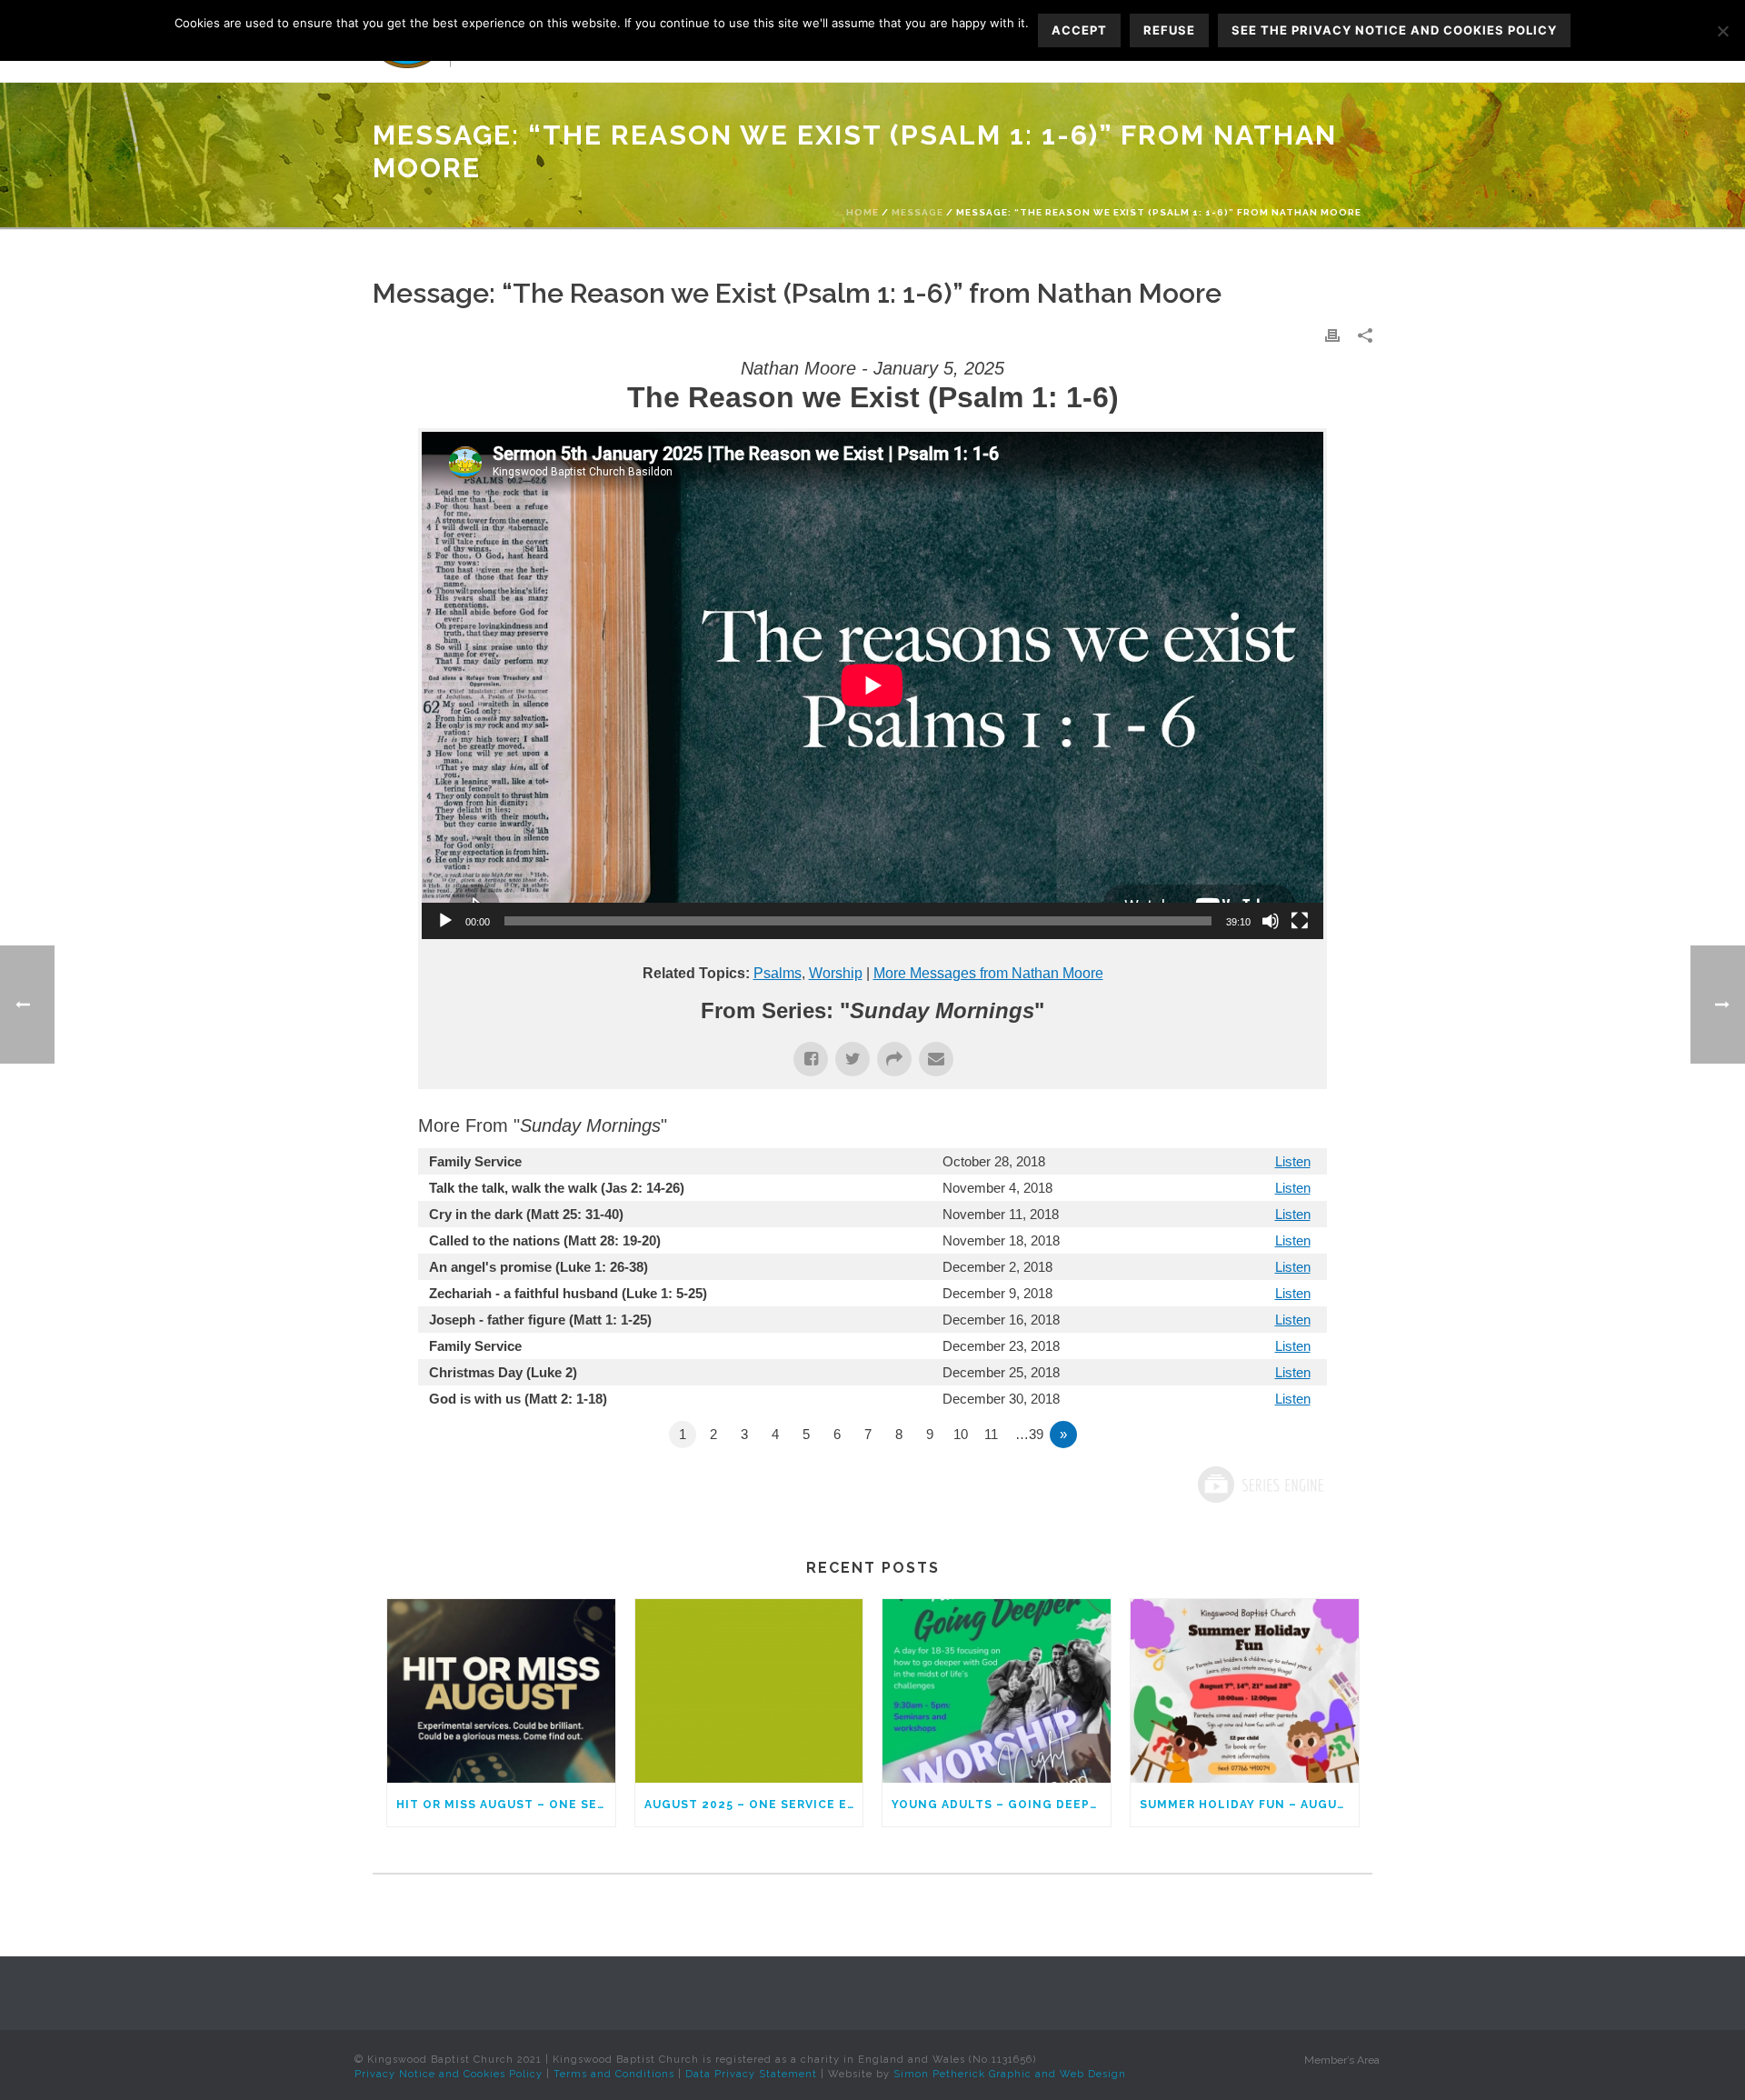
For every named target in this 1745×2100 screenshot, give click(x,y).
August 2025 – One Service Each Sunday (754, 1805)
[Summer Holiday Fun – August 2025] (1245, 1690)
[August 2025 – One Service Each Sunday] (749, 1690)
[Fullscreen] (1300, 921)
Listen (1293, 1161)
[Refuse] (1722, 31)
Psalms (778, 973)
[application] (872, 685)
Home (863, 212)
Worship (836, 973)
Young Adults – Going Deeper (999, 1805)
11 (991, 1434)
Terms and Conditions (614, 2074)
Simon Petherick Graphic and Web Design (1010, 2074)
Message (917, 212)
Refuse (1169, 30)
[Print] (1332, 335)
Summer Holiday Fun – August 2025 (1249, 1805)
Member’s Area (1342, 2060)
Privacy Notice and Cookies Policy (449, 2074)
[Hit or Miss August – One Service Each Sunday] (501, 1690)
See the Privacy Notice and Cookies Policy (1394, 30)
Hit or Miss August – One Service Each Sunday (506, 1805)
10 (961, 1434)
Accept (1079, 30)
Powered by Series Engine (1260, 1485)
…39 (1029, 1434)
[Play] (445, 921)
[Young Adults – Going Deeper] (997, 1690)
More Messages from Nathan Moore (988, 973)
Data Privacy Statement (751, 2074)
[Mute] (1271, 921)
